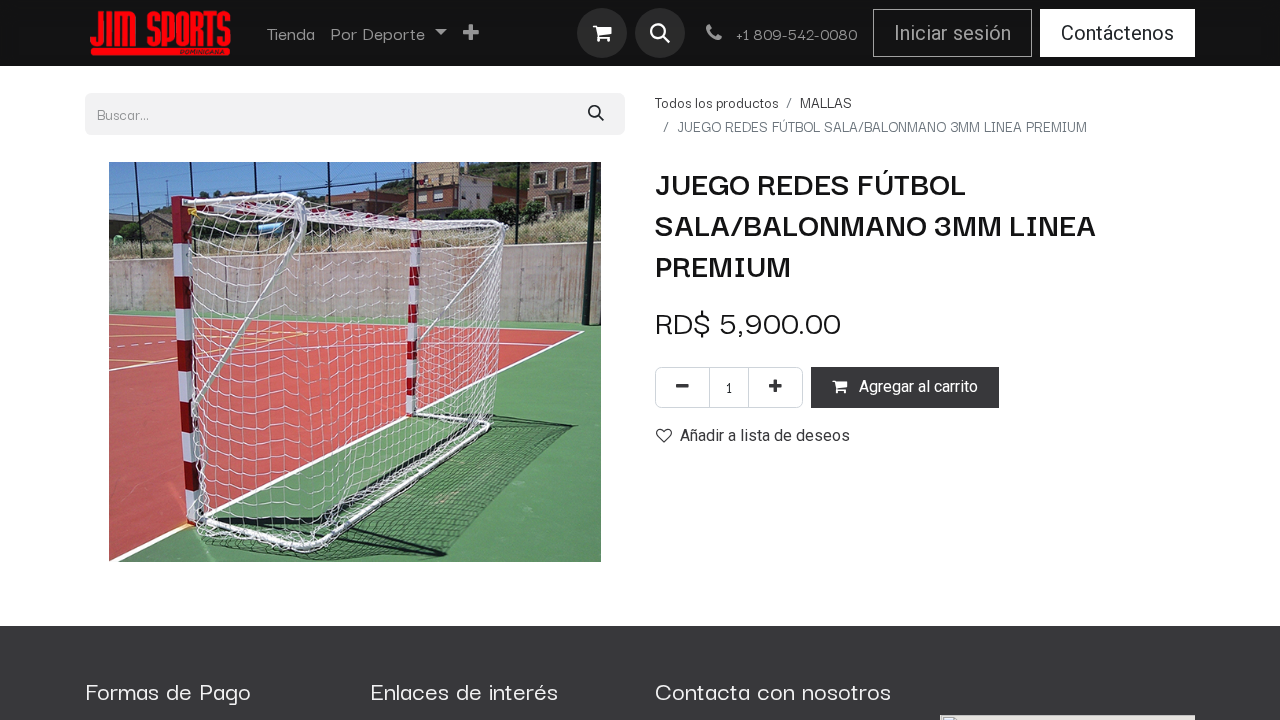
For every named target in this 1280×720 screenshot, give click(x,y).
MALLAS (826, 102)
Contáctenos (1117, 33)
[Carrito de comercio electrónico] (602, 33)
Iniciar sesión (952, 33)
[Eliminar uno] (682, 387)
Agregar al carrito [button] (916, 386)
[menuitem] (291, 33)
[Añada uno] (775, 387)
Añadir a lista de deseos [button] (765, 435)
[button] (660, 33)
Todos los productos (716, 102)
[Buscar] (596, 113)
